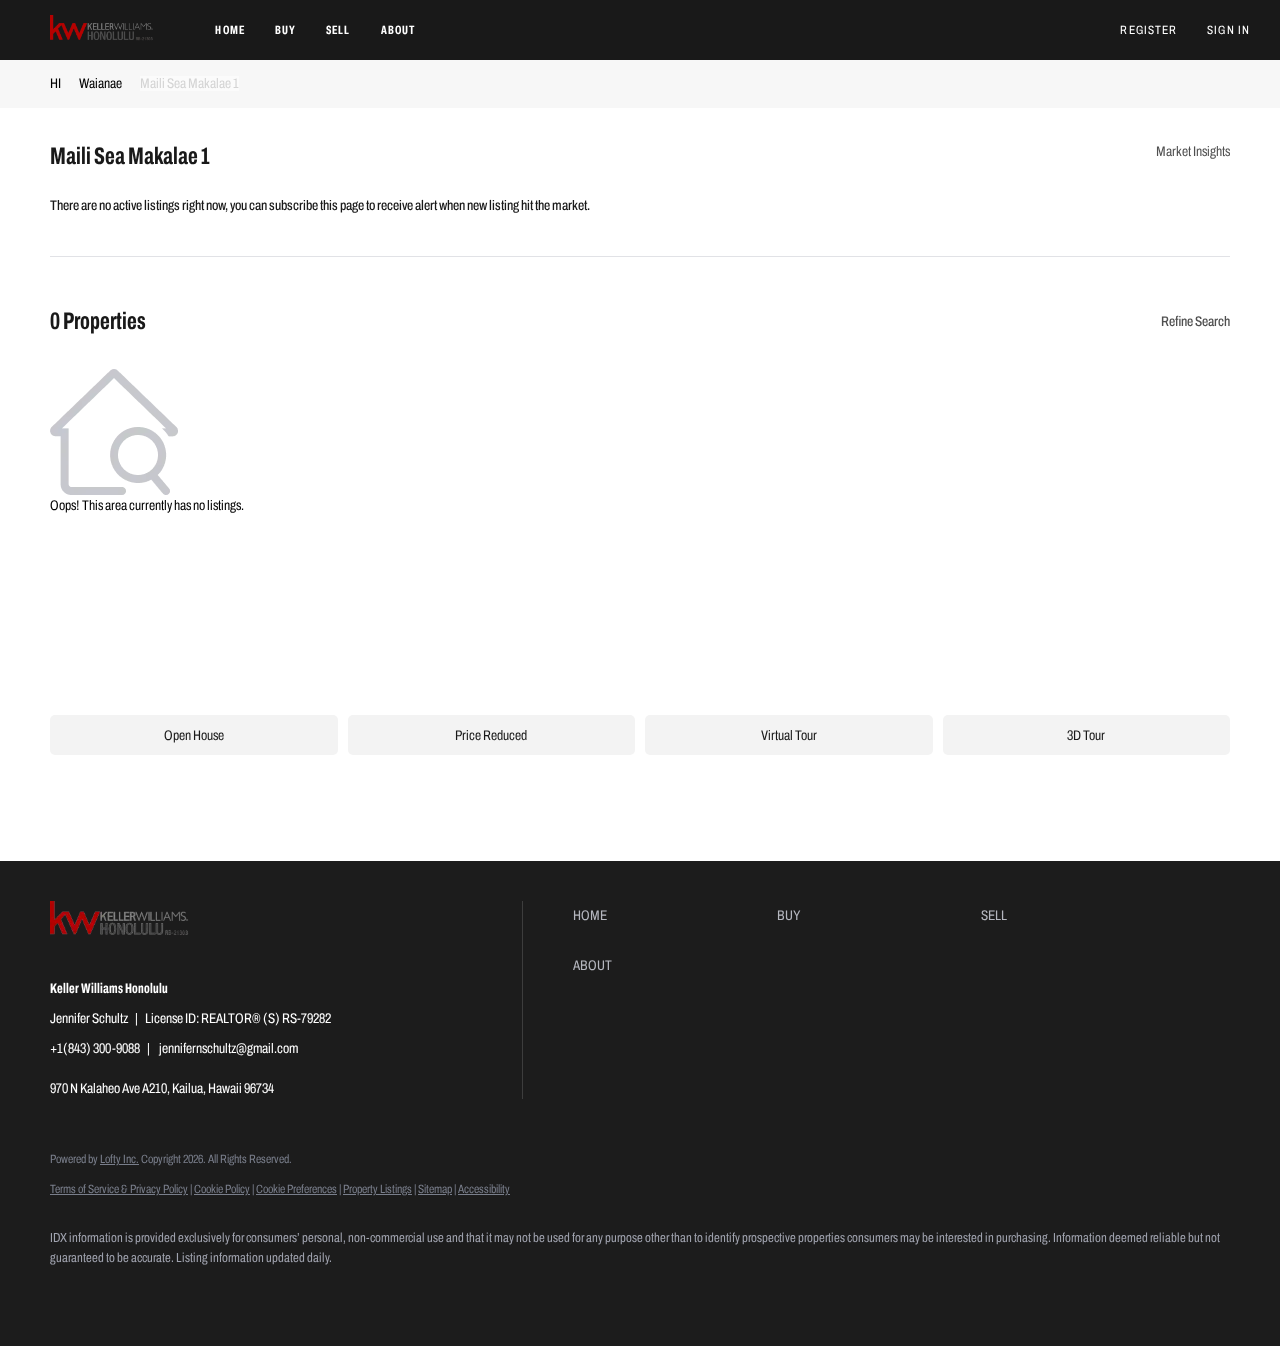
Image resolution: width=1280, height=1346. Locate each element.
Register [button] (1148, 30)
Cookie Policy (222, 1189)
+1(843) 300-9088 (95, 1048)
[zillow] (132, 1292)
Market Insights (1193, 151)
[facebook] (74, 1292)
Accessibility (484, 1189)
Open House (194, 735)
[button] (102, 30)
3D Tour (1086, 735)
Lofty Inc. (119, 1159)
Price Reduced (491, 735)
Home (229, 30)
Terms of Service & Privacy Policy (119, 1189)
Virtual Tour (789, 735)
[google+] (306, 1292)
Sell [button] (338, 30)
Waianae (100, 83)
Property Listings (377, 1189)
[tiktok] (248, 1292)
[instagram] (190, 1292)
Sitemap (435, 1189)
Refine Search (1195, 321)
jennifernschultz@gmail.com (228, 1048)
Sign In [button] (1228, 30)
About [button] (398, 30)
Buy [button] (285, 30)
